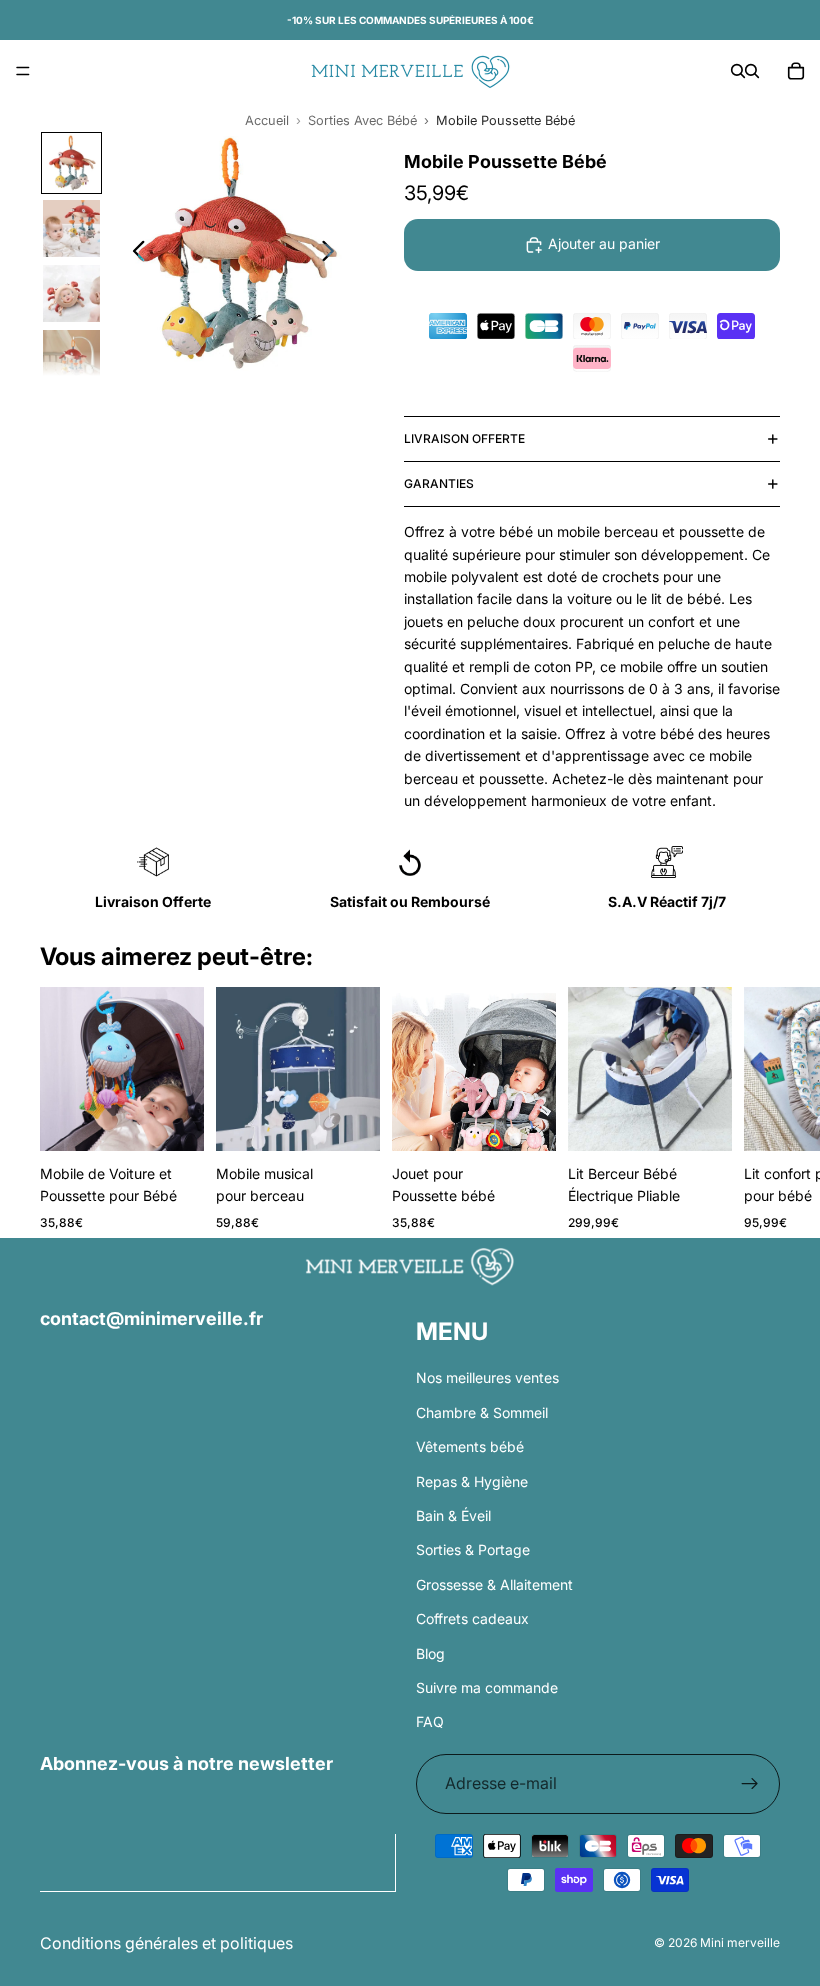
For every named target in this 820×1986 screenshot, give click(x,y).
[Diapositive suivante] (333, 254)
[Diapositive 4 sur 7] (71, 358)
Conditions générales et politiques (166, 1943)
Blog (430, 1652)
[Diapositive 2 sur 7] (71, 228)
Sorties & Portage (473, 1549)
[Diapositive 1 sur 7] (71, 162)
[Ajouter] (173, 1120)
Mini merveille (740, 1942)
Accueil (267, 120)
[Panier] (796, 71)
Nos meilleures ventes (487, 1377)
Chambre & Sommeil (482, 1412)
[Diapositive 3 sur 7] (71, 293)
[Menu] (23, 71)
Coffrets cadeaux (472, 1618)
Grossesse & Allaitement (494, 1584)
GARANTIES (439, 483)
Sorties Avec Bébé (362, 120)
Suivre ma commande (487, 1687)
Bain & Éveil (453, 1515)
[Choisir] (525, 1120)
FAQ (430, 1721)
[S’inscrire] (750, 1784)
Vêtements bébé (470, 1446)
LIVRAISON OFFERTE (464, 438)
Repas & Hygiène (472, 1480)
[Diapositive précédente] (133, 254)
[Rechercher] (738, 71)
